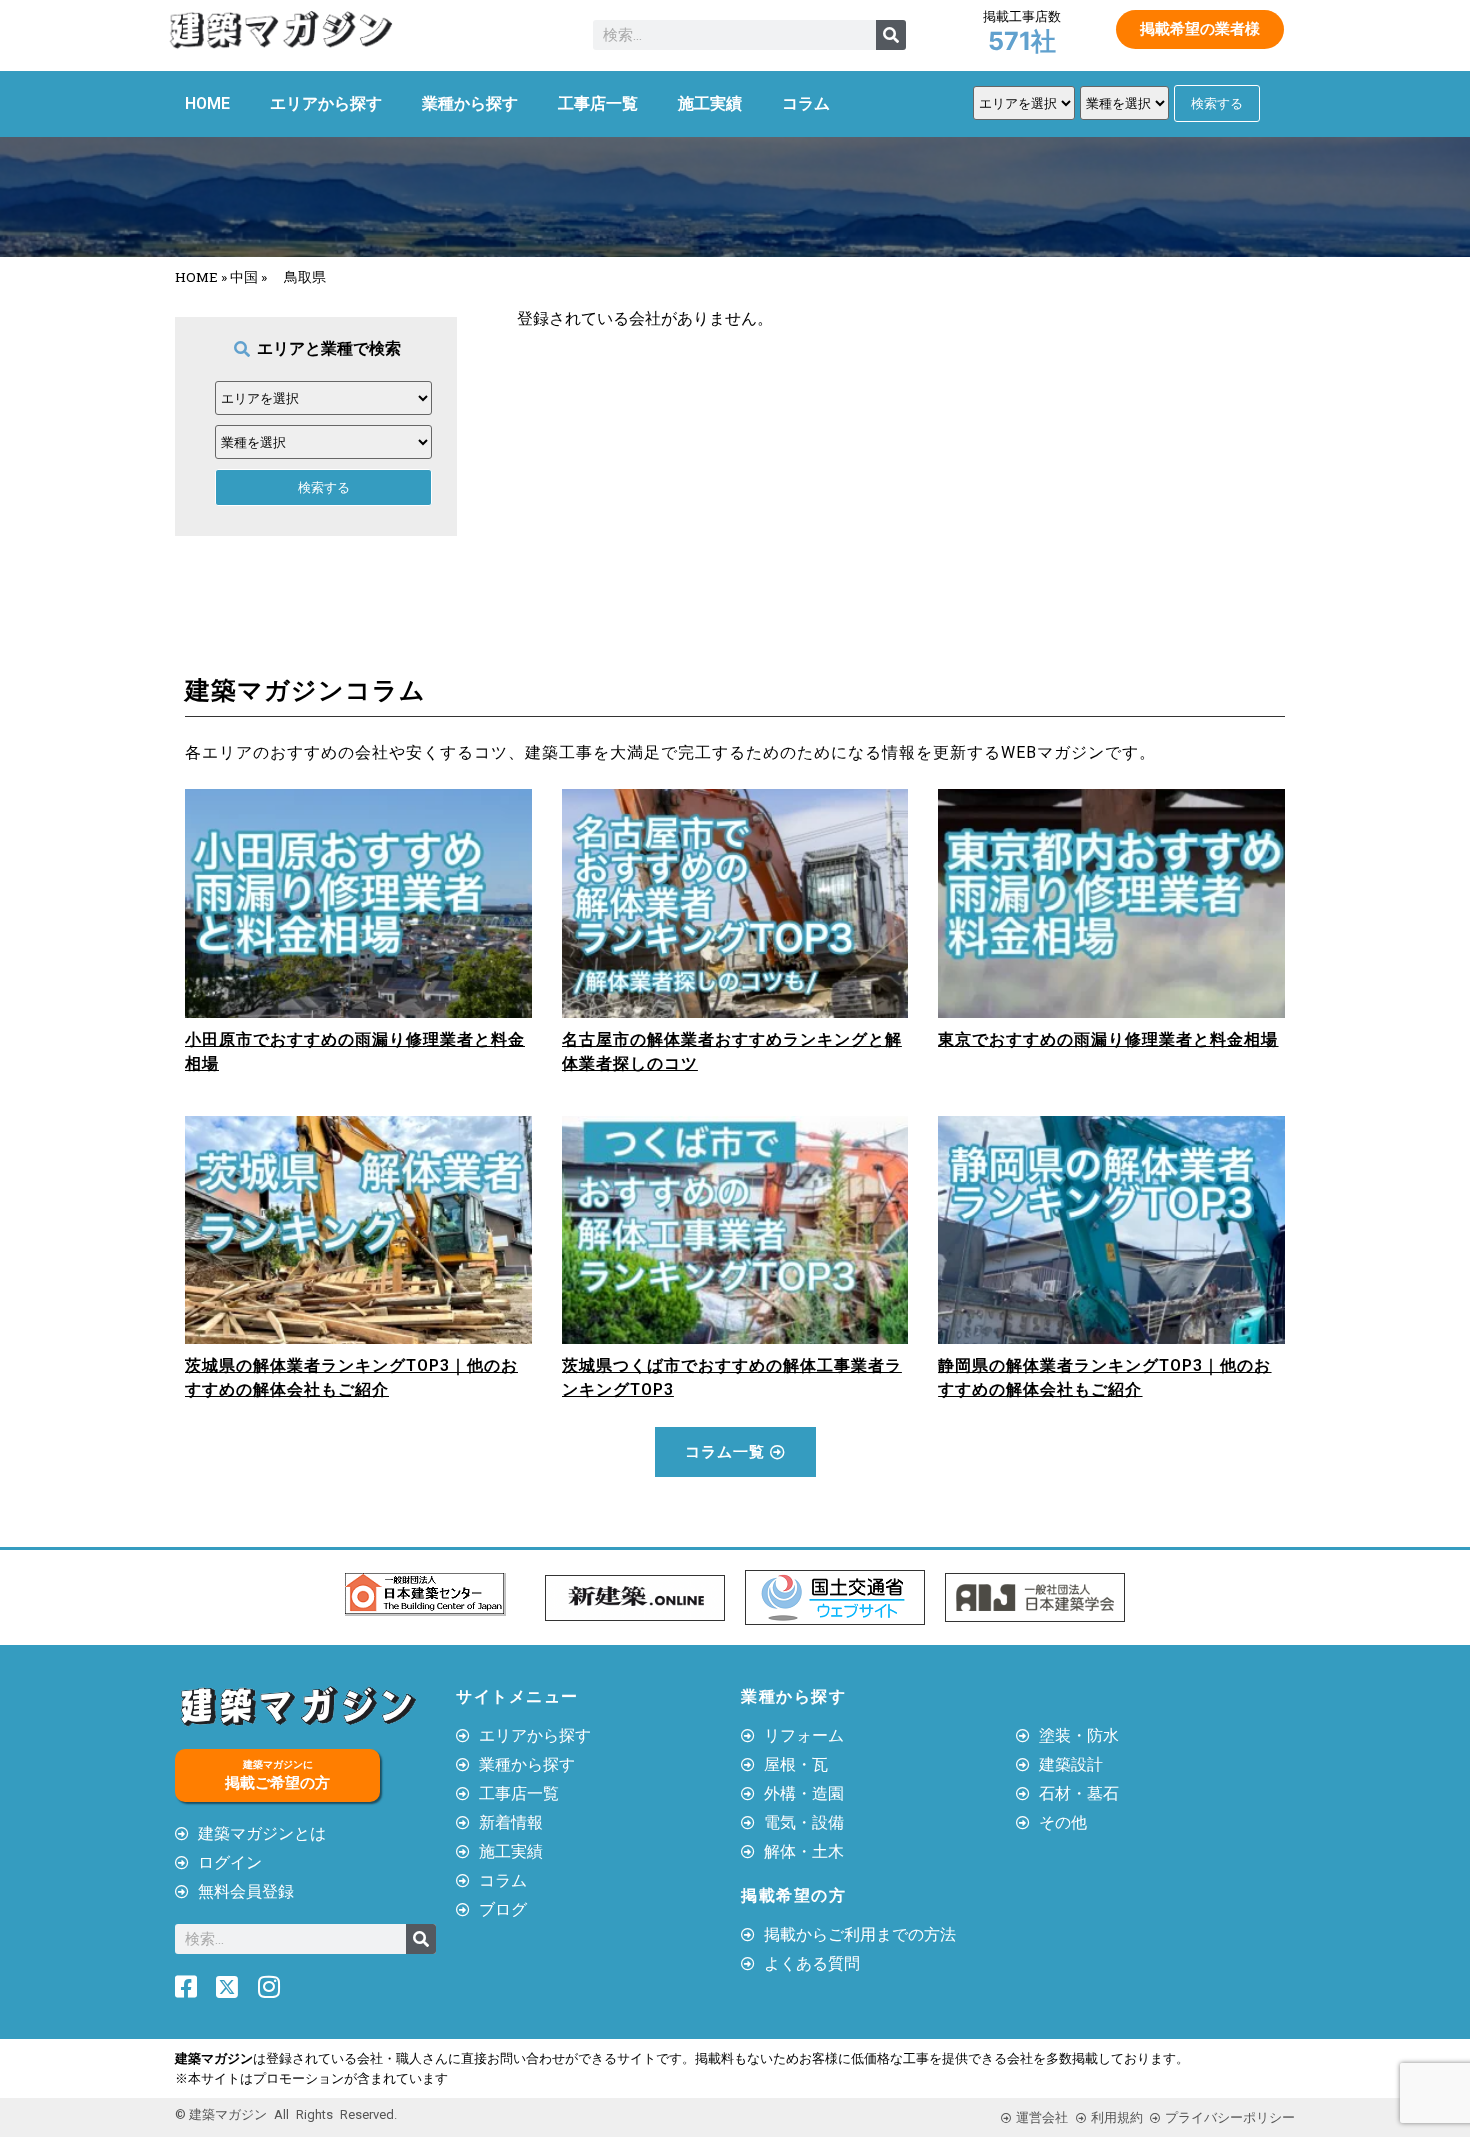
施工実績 (710, 103)
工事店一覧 (598, 103)
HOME (207, 103)
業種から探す (470, 103)
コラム (806, 103)
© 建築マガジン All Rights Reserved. (286, 2114)
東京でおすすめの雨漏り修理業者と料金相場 (1108, 1039)
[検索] (891, 35)
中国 (244, 277)
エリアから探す (326, 103)
